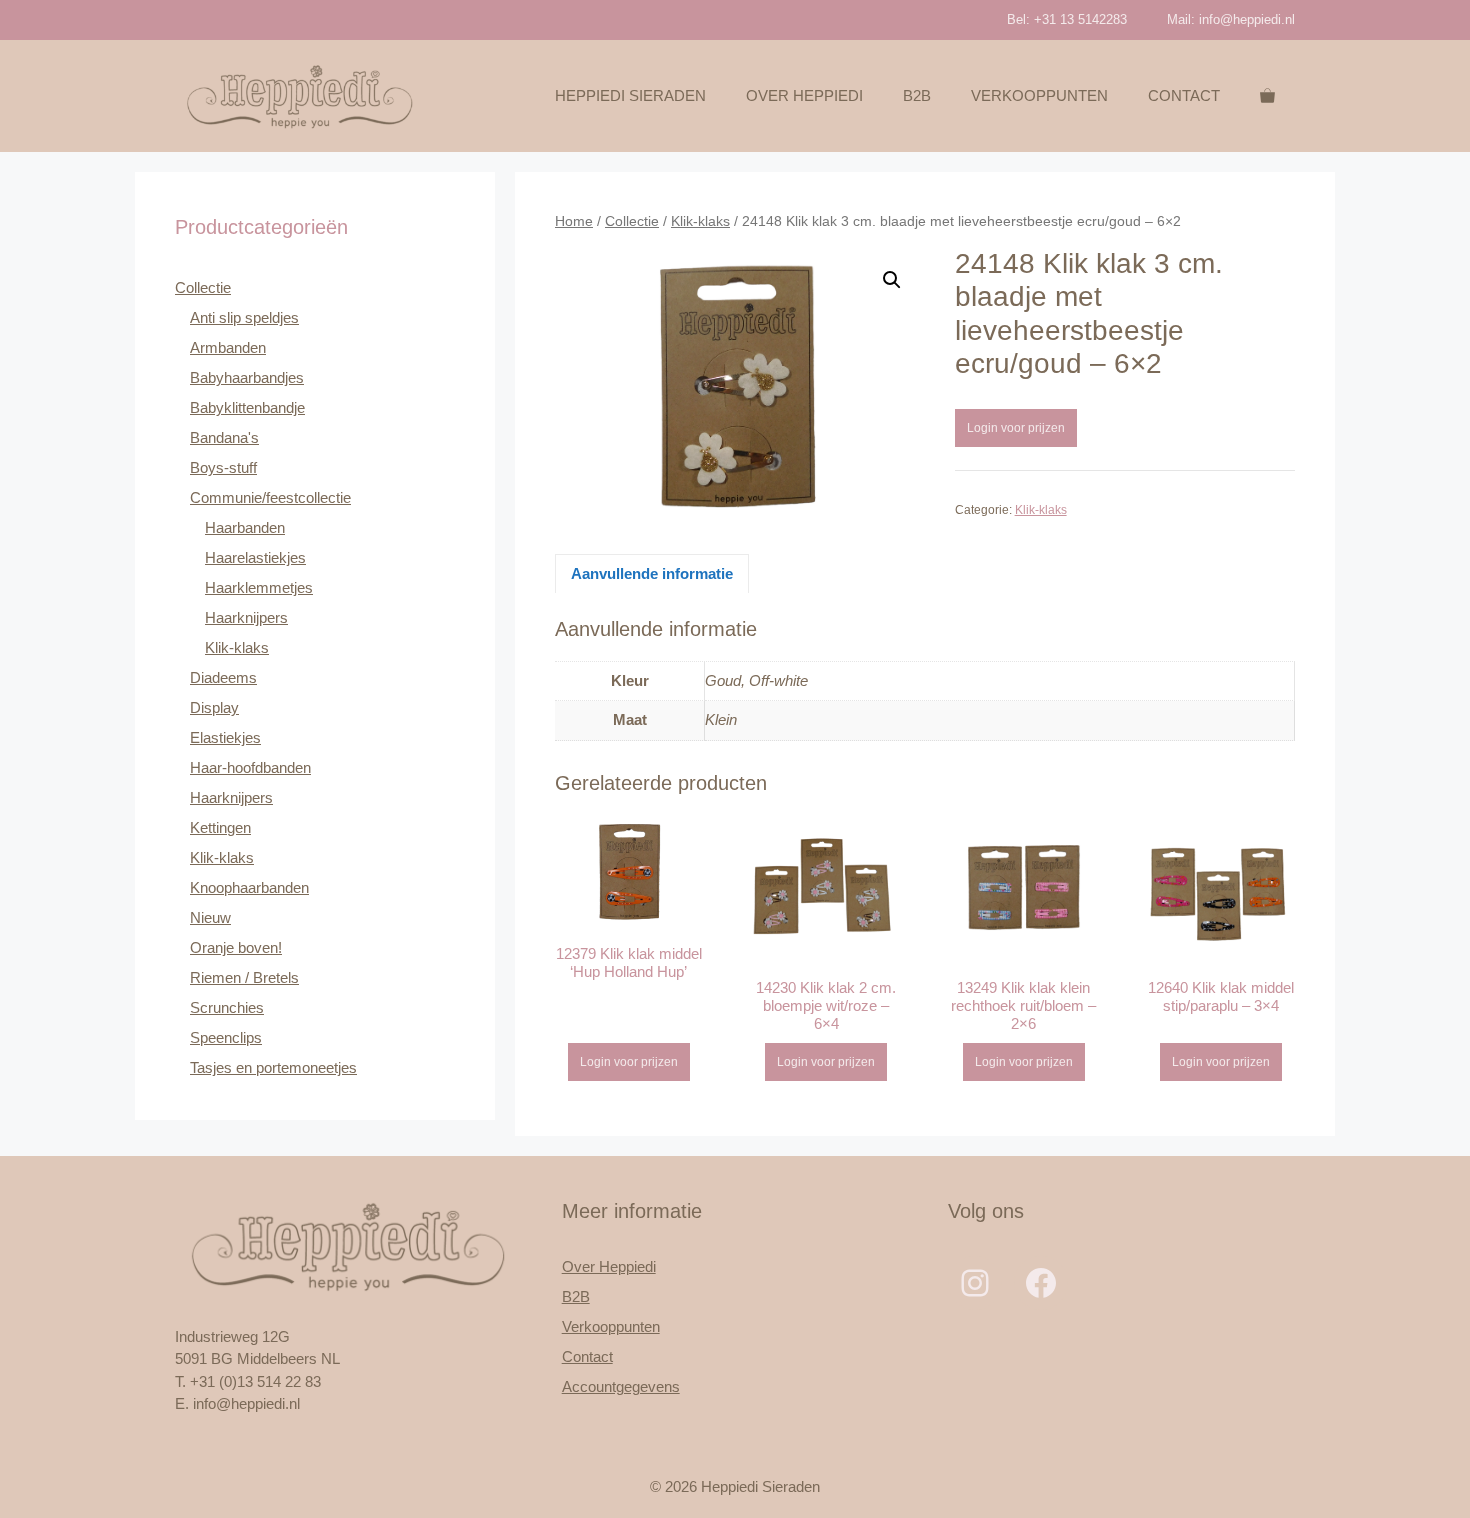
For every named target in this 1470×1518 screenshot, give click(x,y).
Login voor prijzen (1016, 428)
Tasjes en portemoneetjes (273, 1067)
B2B (917, 95)
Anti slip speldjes (244, 317)
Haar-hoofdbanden (250, 767)
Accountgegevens (621, 1386)
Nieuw (210, 917)
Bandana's (224, 437)
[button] (892, 280)
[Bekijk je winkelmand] (1267, 96)
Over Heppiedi (804, 95)
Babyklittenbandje (247, 407)
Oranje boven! (236, 947)
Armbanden (228, 347)
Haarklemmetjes (259, 587)
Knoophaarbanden (249, 887)
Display (214, 707)
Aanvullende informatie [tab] (652, 573)
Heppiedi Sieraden (630, 95)
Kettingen (220, 827)
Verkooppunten (1039, 95)
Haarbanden (245, 527)
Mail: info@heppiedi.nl (1231, 19)
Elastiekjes (225, 737)
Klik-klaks (700, 221)
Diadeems (223, 677)
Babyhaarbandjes (247, 377)
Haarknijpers (246, 617)
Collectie (632, 221)
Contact (1184, 95)
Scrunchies (227, 1007)
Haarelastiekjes (255, 557)
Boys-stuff (223, 467)
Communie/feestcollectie (270, 497)
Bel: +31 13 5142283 (1067, 19)
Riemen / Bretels (244, 977)
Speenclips (226, 1037)
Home (574, 221)
